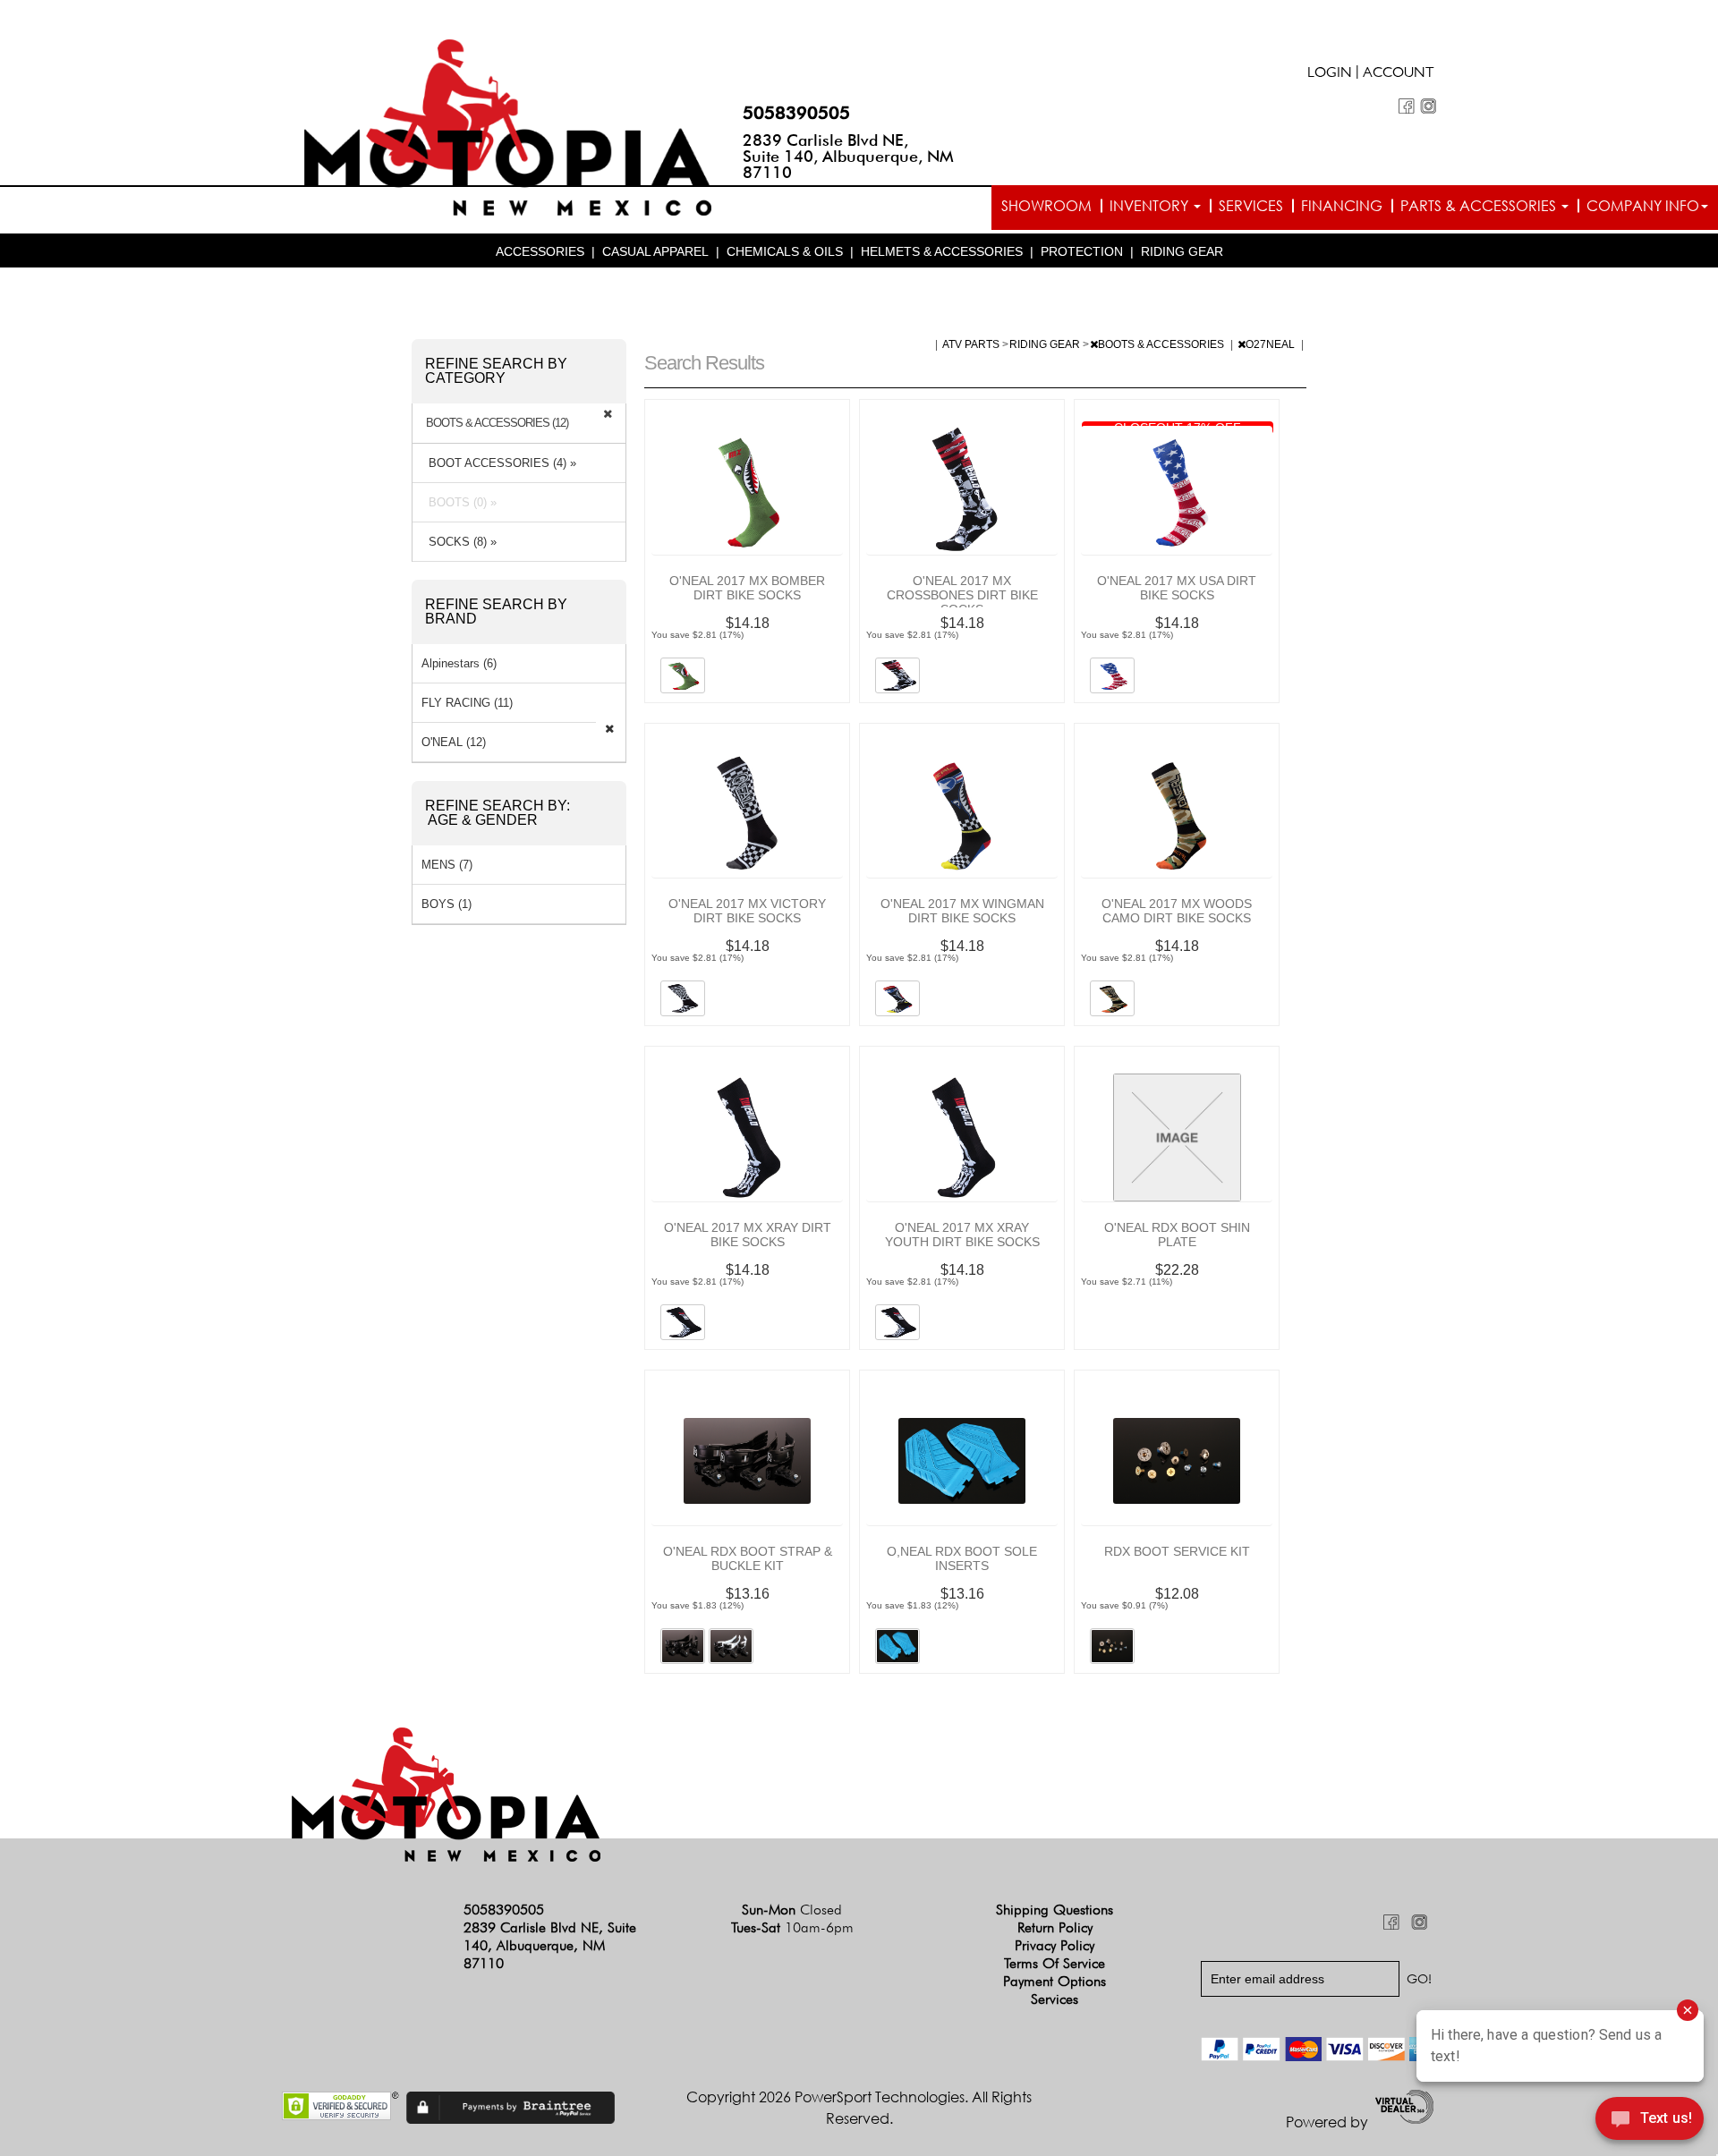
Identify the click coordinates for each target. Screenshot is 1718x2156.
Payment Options (1055, 1981)
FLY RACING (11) (467, 703)
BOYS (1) (447, 904)
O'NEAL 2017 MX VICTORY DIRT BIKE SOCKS (747, 911)
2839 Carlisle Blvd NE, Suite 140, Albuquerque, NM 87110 (848, 156)
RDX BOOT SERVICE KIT (1177, 1551)
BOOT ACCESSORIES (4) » (499, 463)
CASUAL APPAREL (655, 251)
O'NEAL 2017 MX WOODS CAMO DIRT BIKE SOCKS (1177, 911)
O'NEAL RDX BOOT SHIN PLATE (1177, 1235)
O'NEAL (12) (454, 742)
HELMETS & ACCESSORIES (942, 251)
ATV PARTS (972, 344)
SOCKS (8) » (459, 542)
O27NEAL (1271, 344)
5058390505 (796, 113)
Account (1399, 74)
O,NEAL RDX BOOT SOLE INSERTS (962, 1558)
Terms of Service (1055, 1963)
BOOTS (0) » (459, 502)
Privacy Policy (1055, 1945)
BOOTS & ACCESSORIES (1162, 344)
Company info (1643, 206)
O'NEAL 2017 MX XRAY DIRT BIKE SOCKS (748, 1235)
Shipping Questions (1055, 1910)
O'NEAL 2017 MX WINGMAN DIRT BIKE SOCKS (962, 911)
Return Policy (1055, 1927)
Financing (1342, 206)
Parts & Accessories (1480, 206)
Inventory (1151, 206)
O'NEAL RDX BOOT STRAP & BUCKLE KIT (748, 1558)
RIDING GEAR (1182, 251)
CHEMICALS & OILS (785, 251)
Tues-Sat (792, 1927)
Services (1251, 206)
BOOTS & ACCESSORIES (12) (497, 423)
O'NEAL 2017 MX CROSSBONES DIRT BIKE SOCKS (962, 595)
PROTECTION (1082, 251)
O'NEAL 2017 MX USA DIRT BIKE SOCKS (1177, 588)
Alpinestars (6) (459, 663)
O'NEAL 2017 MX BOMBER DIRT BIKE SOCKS (747, 588)
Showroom (1046, 206)
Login (1330, 74)
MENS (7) (447, 865)
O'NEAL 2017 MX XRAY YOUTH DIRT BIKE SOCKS (962, 1235)
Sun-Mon (792, 1910)
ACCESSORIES (540, 251)
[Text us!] (1650, 2121)
